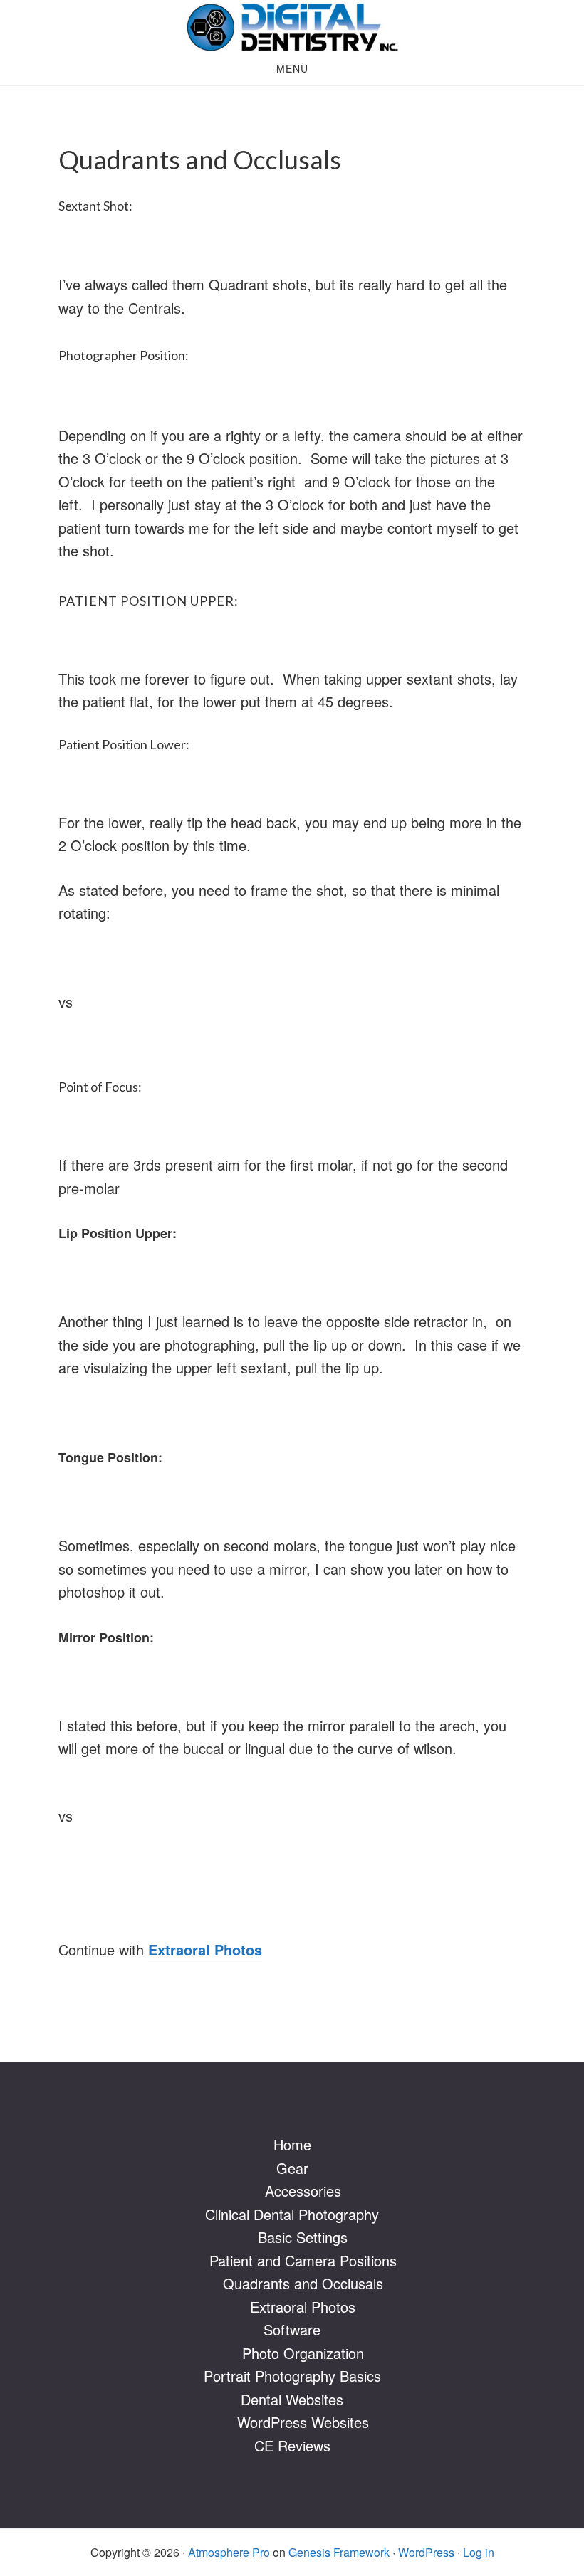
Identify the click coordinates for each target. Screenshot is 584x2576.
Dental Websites (292, 2399)
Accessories (303, 2191)
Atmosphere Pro (229, 2552)
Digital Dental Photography (292, 27)
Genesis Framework (339, 2552)
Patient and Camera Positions (303, 2260)
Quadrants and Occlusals (303, 2283)
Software (292, 2329)
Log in (479, 2552)
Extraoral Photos (303, 2307)
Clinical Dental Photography (292, 2214)
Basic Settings (303, 2237)
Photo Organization (303, 2353)
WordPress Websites (303, 2422)
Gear (292, 2168)
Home (292, 2144)
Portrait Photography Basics (292, 2376)
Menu (292, 68)
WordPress (426, 2552)
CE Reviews (292, 2445)
